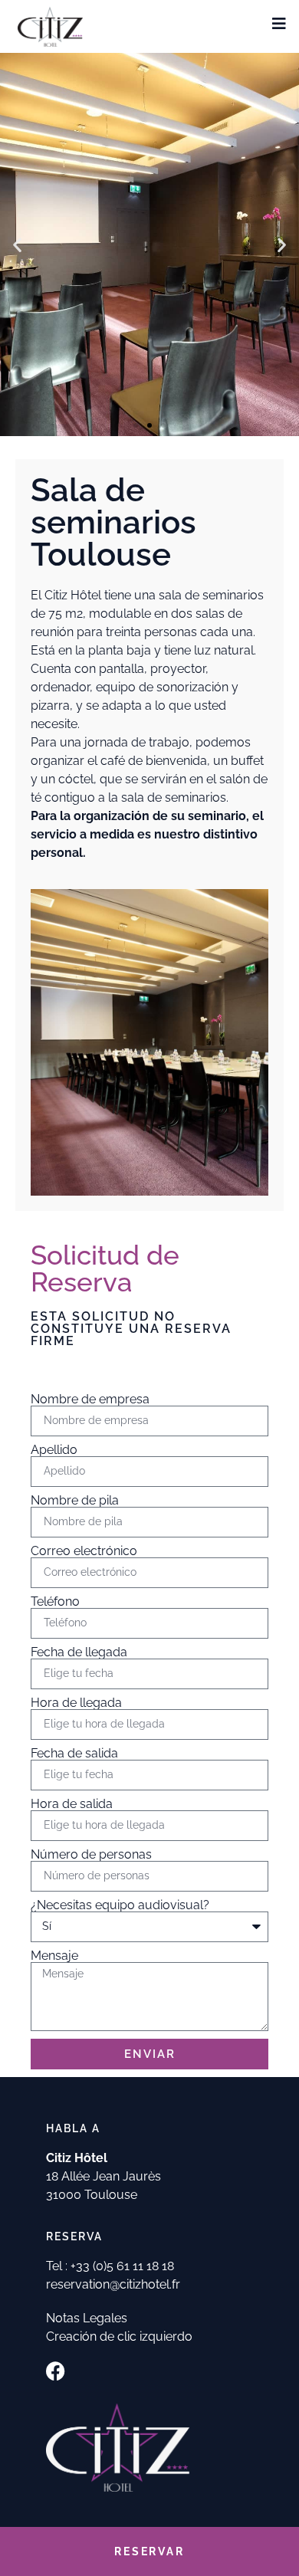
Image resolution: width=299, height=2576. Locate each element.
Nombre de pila (75, 1501)
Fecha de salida (74, 1754)
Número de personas (91, 1855)
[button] (17, 245)
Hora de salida (72, 1804)
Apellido (54, 1450)
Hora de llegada (76, 1703)
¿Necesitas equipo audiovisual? (120, 1905)
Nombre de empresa (90, 1400)
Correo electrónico (84, 1551)
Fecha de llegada (79, 1652)
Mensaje (54, 1956)
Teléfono (55, 1602)
